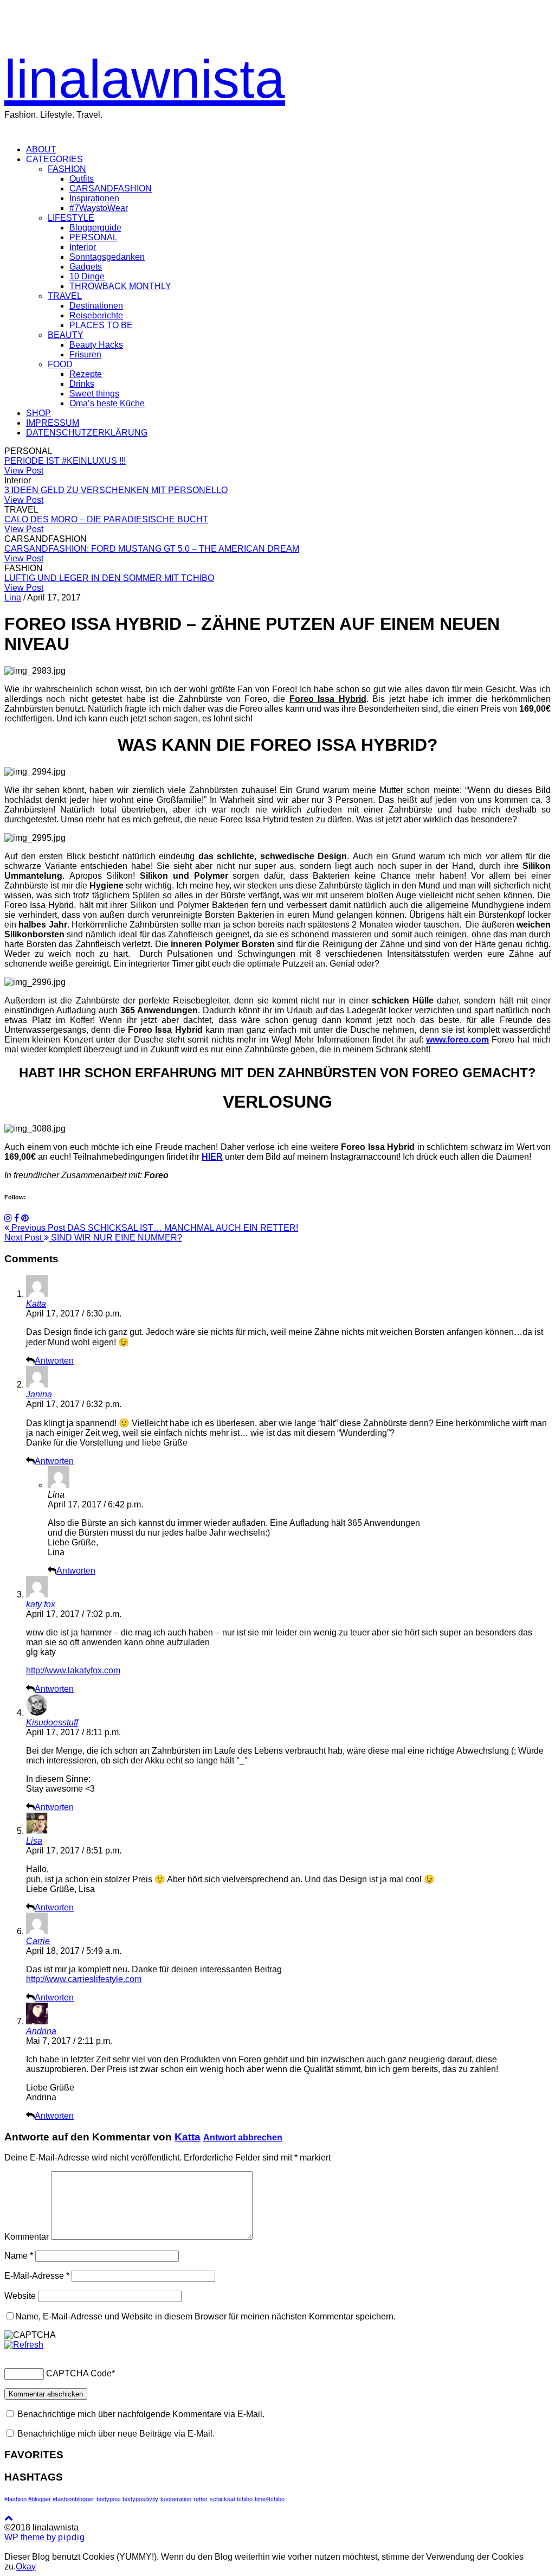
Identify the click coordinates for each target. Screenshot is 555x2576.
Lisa (34, 1841)
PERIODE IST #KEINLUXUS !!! (65, 461)
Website (20, 2296)
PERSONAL (93, 237)
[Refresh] (24, 2345)
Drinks (82, 384)
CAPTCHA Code (79, 2373)
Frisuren (85, 354)
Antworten (54, 1361)
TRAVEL (65, 296)
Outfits (82, 179)
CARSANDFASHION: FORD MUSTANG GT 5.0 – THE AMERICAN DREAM (152, 549)
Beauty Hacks (96, 345)
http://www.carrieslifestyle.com (84, 1979)
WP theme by (45, 2537)
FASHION (67, 169)
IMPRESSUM (53, 423)
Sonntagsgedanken (107, 257)
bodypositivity (140, 2499)
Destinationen (96, 306)
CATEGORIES (54, 159)
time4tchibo (270, 2499)
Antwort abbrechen (243, 2137)
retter (201, 2499)
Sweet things (94, 394)
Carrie (38, 1941)
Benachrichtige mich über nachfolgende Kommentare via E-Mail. (141, 2414)
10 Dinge (87, 276)
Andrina (41, 2031)
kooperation (176, 2499)
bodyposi (108, 2499)
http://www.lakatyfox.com (73, 1670)
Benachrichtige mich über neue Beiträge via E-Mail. (116, 2434)
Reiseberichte (96, 315)
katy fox (41, 1604)
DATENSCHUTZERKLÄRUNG (87, 433)
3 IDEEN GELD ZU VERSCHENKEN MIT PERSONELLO (116, 490)
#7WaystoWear (99, 208)
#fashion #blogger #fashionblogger (49, 2499)
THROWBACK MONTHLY (120, 286)
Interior (83, 247)
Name (19, 2256)
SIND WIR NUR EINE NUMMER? (93, 1238)
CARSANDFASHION (111, 188)
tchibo (245, 2499)
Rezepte (86, 374)
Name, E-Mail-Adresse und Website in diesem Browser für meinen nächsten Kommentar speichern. (205, 2316)
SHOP (38, 413)
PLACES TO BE (101, 325)
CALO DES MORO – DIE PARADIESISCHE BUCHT (106, 519)
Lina (13, 597)
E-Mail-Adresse (37, 2276)
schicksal (222, 2499)
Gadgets (86, 267)
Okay (26, 2567)
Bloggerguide (95, 228)
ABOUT (41, 149)
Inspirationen (94, 198)
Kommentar (27, 2237)
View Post (24, 471)
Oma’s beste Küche (107, 403)
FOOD (60, 364)
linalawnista (145, 79)
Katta (36, 1304)
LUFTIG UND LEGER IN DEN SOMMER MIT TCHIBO (109, 578)
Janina (39, 1394)
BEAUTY (66, 335)
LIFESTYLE (71, 218)
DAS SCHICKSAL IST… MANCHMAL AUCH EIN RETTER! (154, 1228)
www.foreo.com (457, 1040)
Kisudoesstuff (52, 1722)
